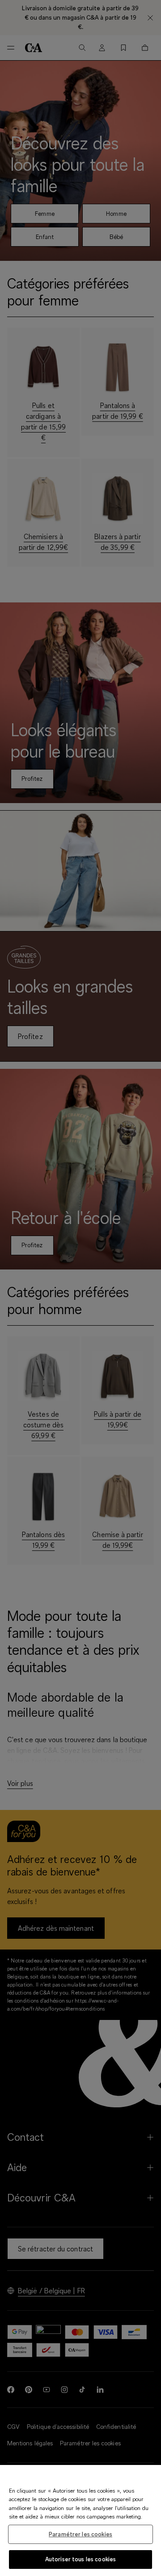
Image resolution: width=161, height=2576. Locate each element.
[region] (80, 2520)
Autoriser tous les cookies (80, 2559)
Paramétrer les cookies (80, 2534)
